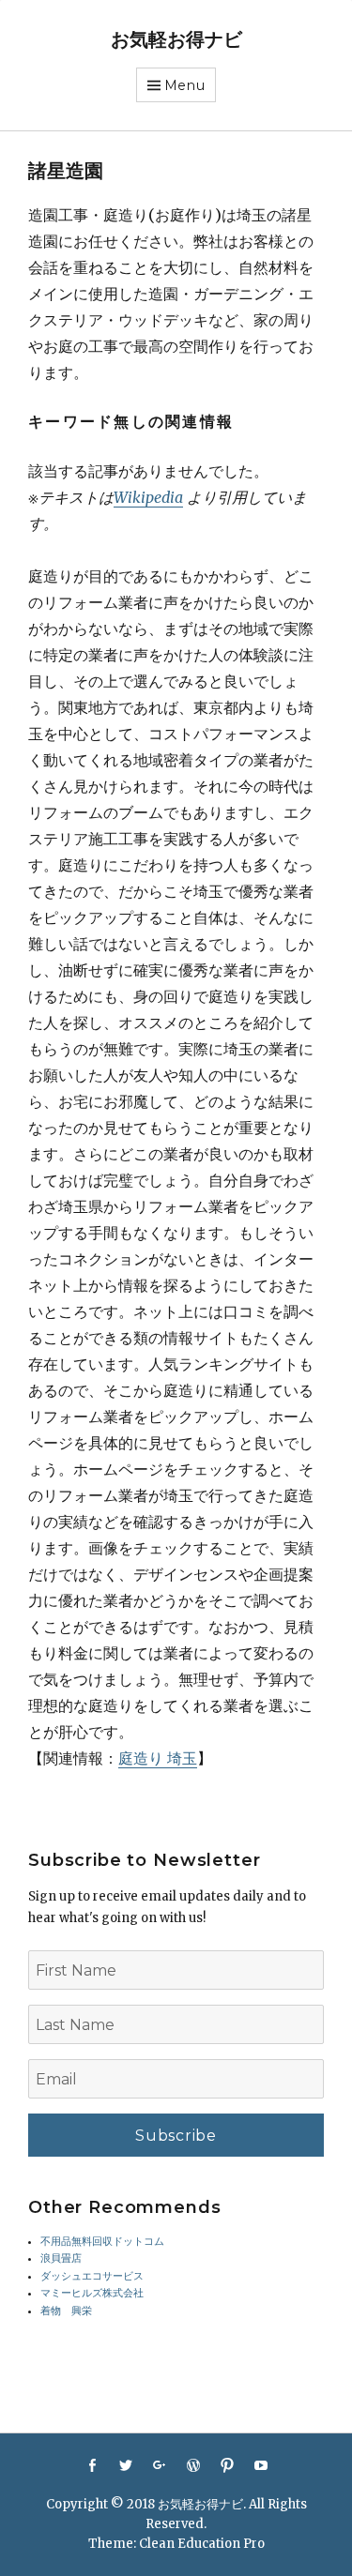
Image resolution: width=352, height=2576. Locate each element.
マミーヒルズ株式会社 (92, 2293)
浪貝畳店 (61, 2258)
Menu (185, 85)
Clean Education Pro (202, 2544)
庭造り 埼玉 (158, 1758)
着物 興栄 (66, 2311)
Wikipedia (148, 497)
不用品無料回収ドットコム (102, 2242)
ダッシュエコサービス (92, 2276)
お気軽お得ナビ (176, 39)
